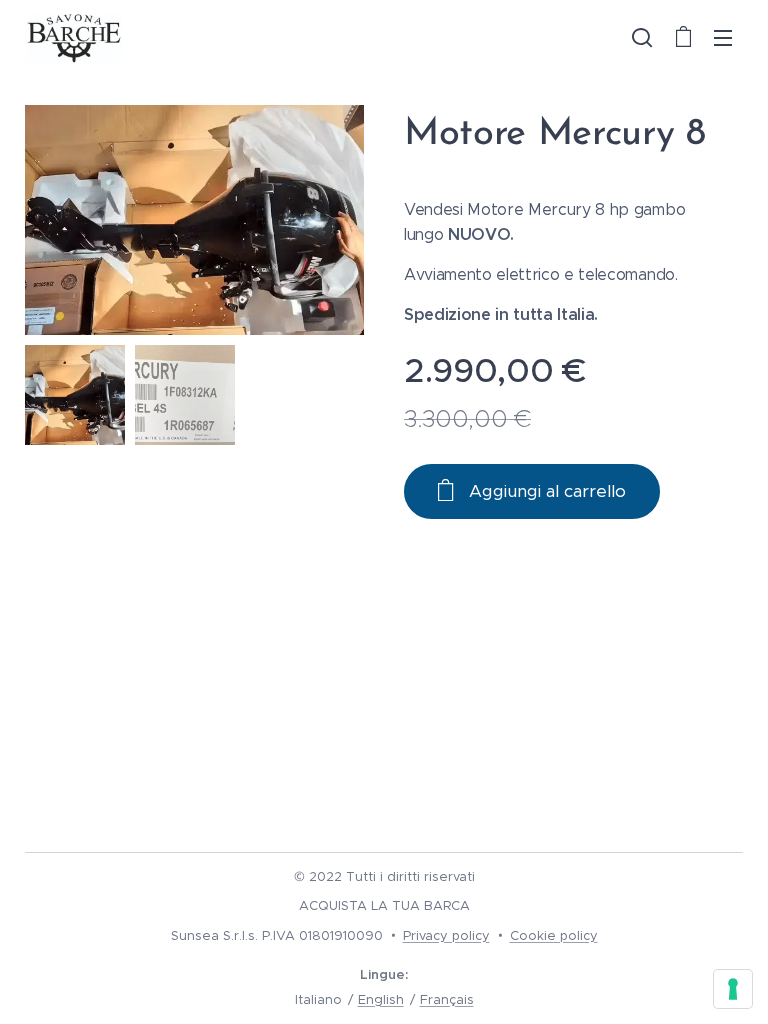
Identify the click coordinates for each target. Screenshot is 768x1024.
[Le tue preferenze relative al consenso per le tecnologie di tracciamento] (733, 989)
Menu (723, 37)
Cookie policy (554, 935)
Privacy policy (446, 935)
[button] (642, 37)
